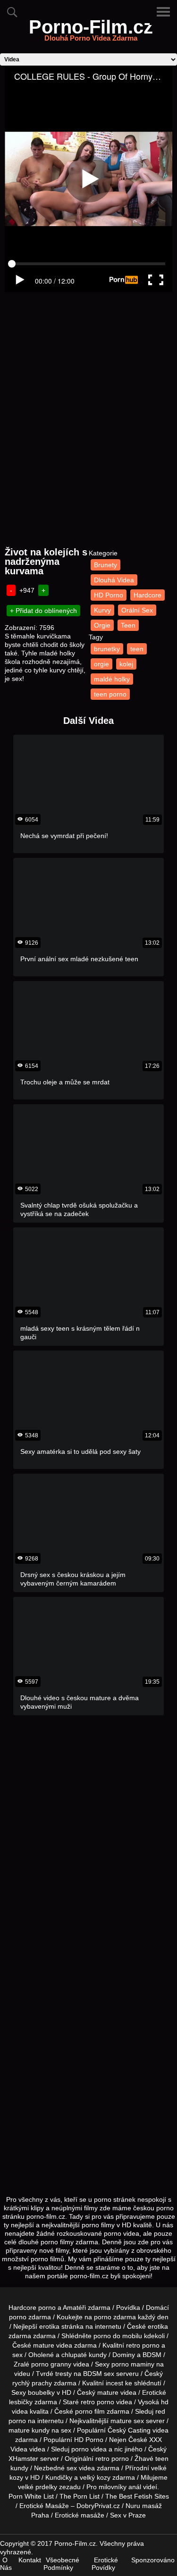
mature (44, 2345)
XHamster (23, 2459)
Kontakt (30, 2560)
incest (114, 2383)
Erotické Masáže (44, 2506)
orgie (101, 664)
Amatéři (74, 2307)
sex (72, 2468)
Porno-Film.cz (91, 33)
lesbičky (21, 2402)
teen (137, 649)
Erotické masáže (80, 2515)
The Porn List (80, 2496)
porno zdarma (115, 2317)
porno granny (51, 2364)
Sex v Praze (128, 2515)
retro (102, 2459)
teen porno (110, 694)
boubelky (41, 2392)
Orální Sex (137, 610)
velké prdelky (38, 2487)
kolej (126, 664)
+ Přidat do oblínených (43, 611)
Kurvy (102, 610)
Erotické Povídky (105, 2564)
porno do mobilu (118, 2336)
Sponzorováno (153, 2560)
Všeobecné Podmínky (61, 2564)
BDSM (152, 2355)
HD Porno (109, 595)
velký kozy (95, 2477)
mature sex (127, 2421)
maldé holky (112, 679)
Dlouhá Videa (114, 580)
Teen (128, 625)
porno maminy (133, 2364)
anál (135, 2487)
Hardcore (147, 595)
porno (18, 2317)
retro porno (143, 2345)
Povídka (128, 2307)
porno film (90, 2411)
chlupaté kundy (84, 2355)
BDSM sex (99, 2374)
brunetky (107, 649)
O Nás (6, 2564)
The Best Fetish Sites (137, 2496)
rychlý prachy (32, 2383)
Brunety (105, 565)
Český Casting (129, 2430)
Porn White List (31, 2496)
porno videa (89, 2449)
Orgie (102, 625)
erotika (49, 2326)
